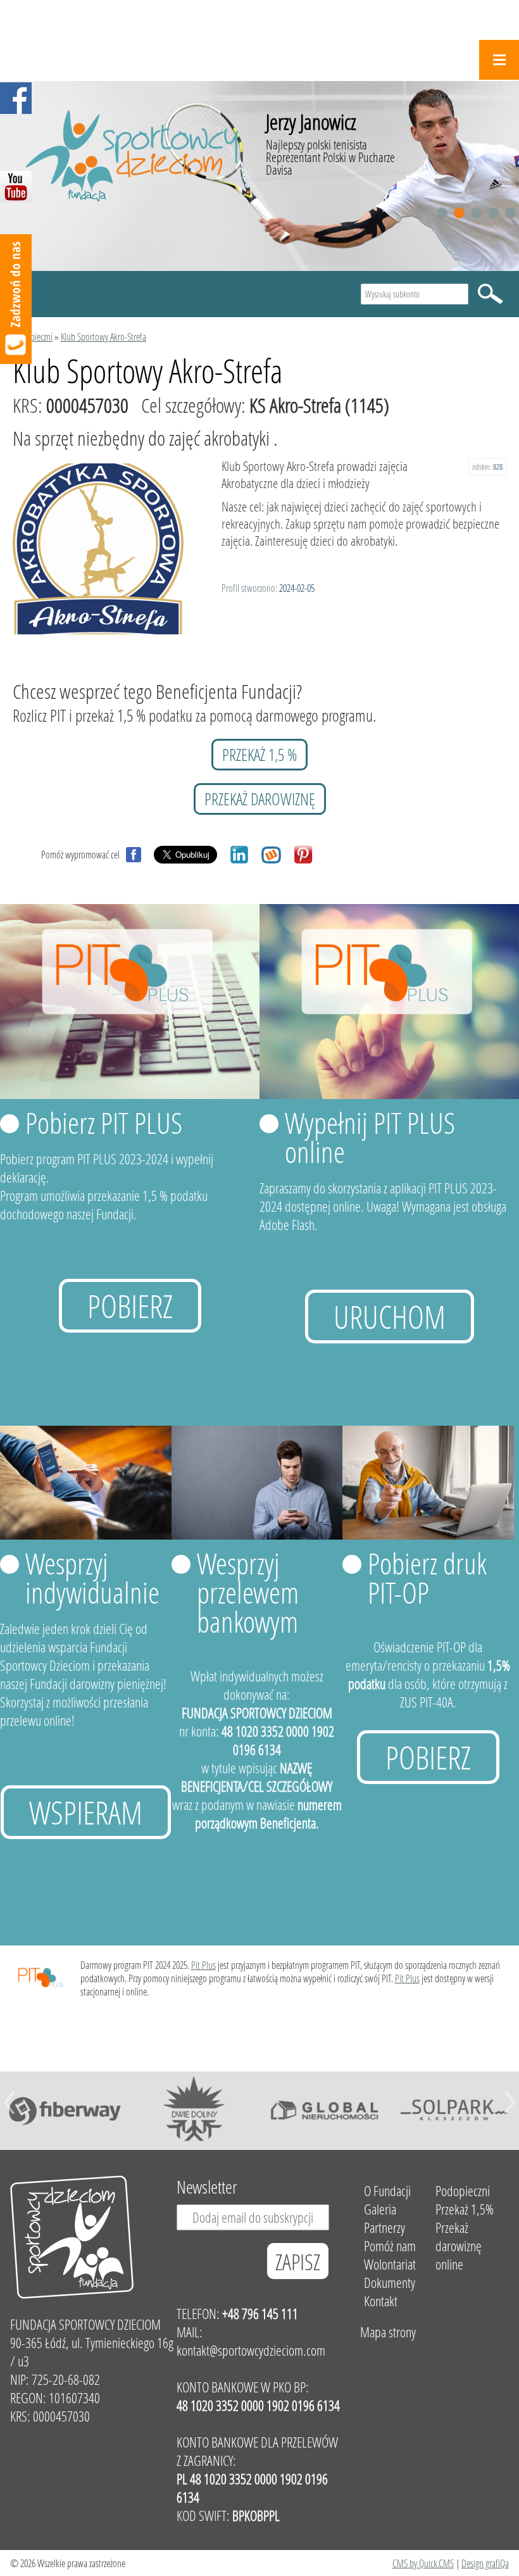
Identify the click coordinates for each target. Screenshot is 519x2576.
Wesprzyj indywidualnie (92, 1578)
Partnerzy (385, 2227)
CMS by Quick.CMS (423, 2563)
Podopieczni (33, 336)
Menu (499, 60)
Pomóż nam (390, 2246)
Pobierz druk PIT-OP (427, 1578)
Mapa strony (388, 2332)
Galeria (380, 2209)
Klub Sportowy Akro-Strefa (103, 336)
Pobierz (130, 1306)
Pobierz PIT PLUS (104, 1122)
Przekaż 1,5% (465, 2209)
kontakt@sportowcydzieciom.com (251, 2350)
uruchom (390, 1316)
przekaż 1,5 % (259, 755)
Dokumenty (390, 2283)
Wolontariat (390, 2264)
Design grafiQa (485, 2563)
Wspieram (86, 1812)
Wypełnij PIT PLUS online (370, 1137)
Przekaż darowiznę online (459, 2246)
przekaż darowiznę (260, 799)
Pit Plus (203, 1965)
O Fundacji (387, 2191)
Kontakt (381, 2301)
